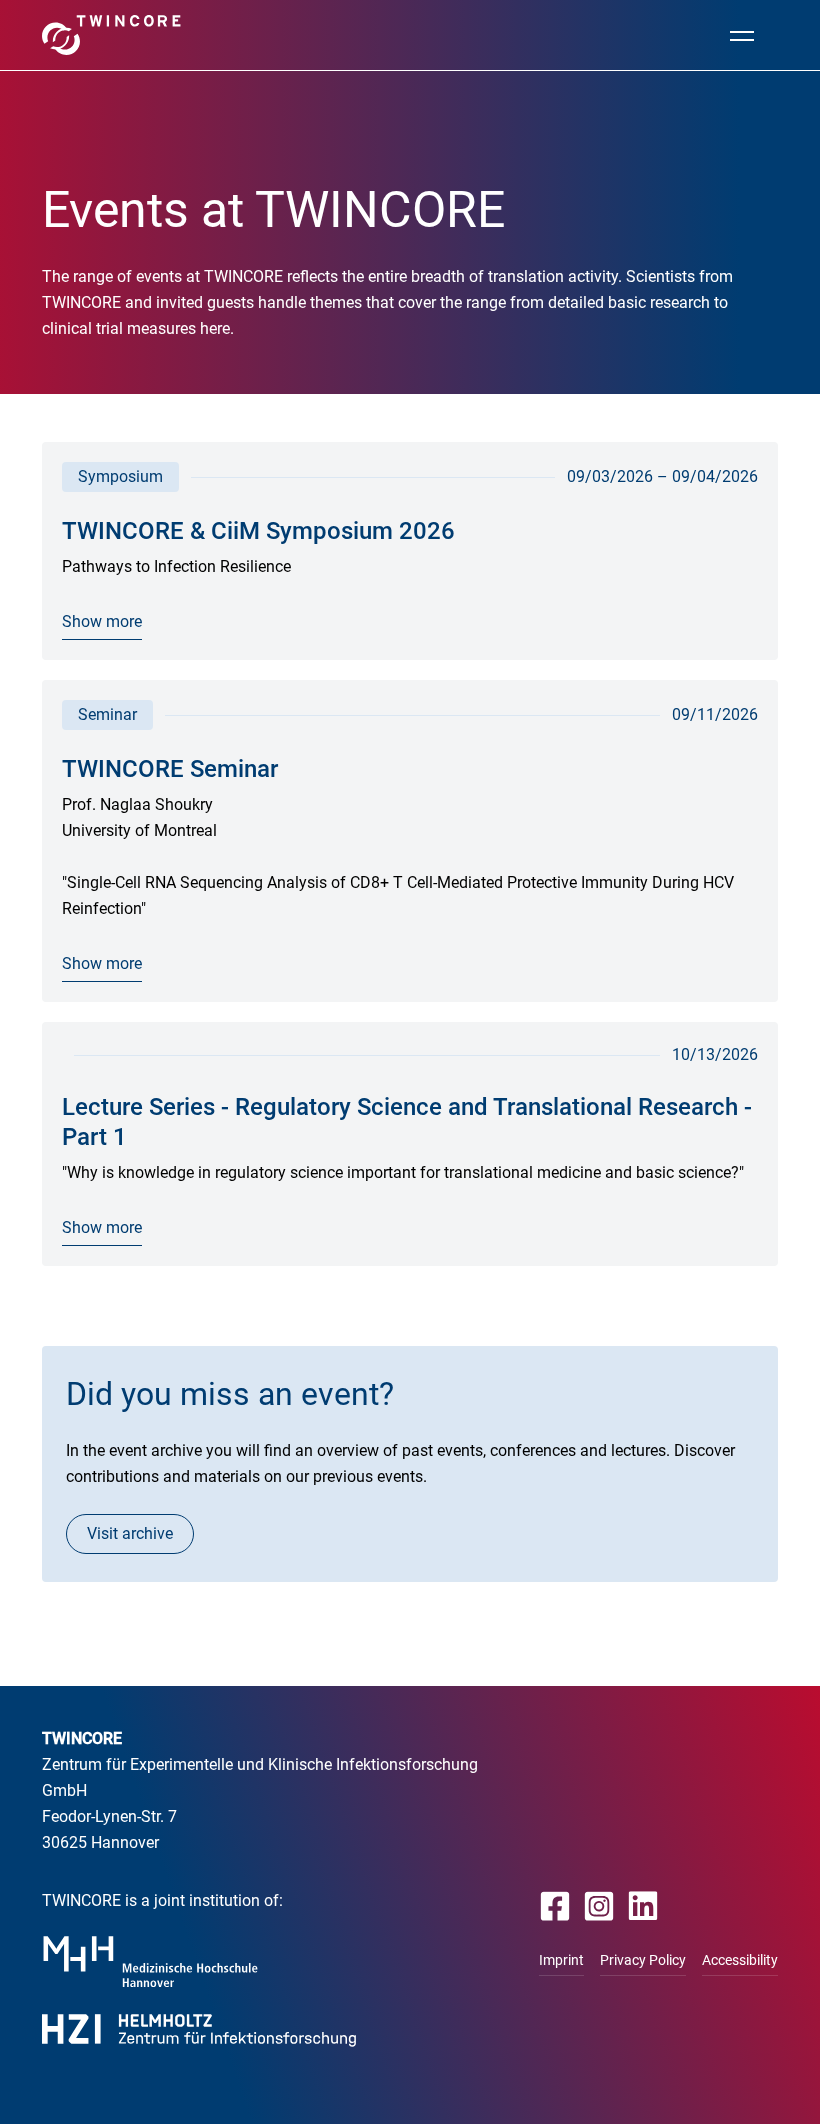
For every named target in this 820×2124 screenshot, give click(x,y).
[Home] (111, 35)
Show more (102, 621)
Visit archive (130, 1533)
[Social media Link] (555, 1905)
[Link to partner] (150, 1961)
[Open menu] (742, 35)
